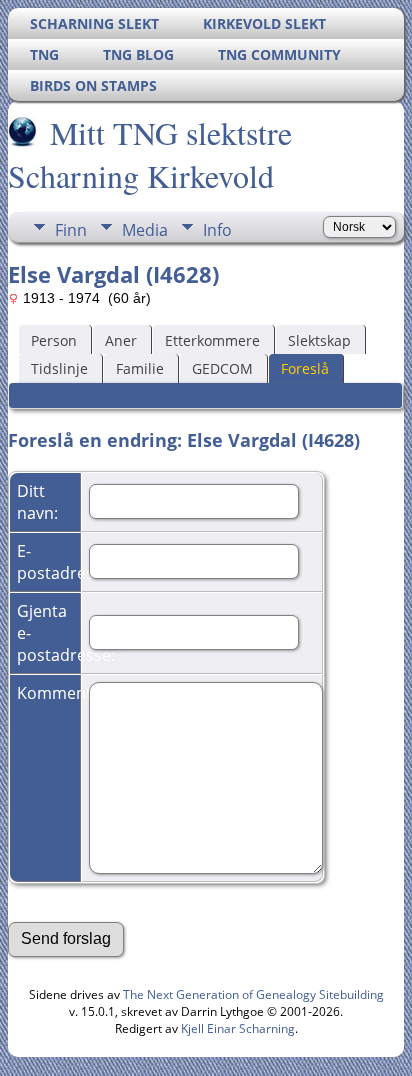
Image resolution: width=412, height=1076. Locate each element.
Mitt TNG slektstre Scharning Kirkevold (150, 154)
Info (217, 230)
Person (54, 340)
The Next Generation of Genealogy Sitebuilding (253, 994)
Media (145, 230)
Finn (71, 230)
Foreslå (305, 368)
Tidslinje (59, 368)
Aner (121, 340)
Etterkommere (212, 340)
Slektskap (319, 340)
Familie (140, 368)
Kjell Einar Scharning (238, 1028)
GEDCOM (222, 368)
